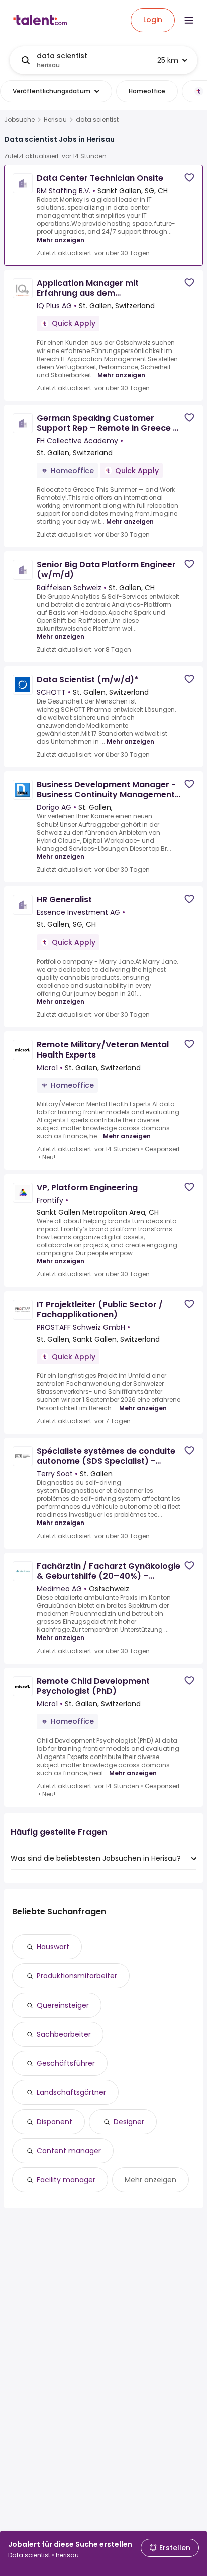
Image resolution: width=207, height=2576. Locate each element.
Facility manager (66, 2180)
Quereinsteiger (63, 2005)
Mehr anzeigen (61, 240)
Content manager (69, 2151)
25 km (168, 60)
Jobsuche (19, 120)
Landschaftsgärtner (71, 2092)
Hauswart (53, 1947)
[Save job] (189, 178)
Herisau (55, 120)
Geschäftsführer (66, 2063)
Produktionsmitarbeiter (77, 1976)
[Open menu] (189, 20)
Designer (129, 2122)
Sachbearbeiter (64, 2034)
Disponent (55, 2122)
